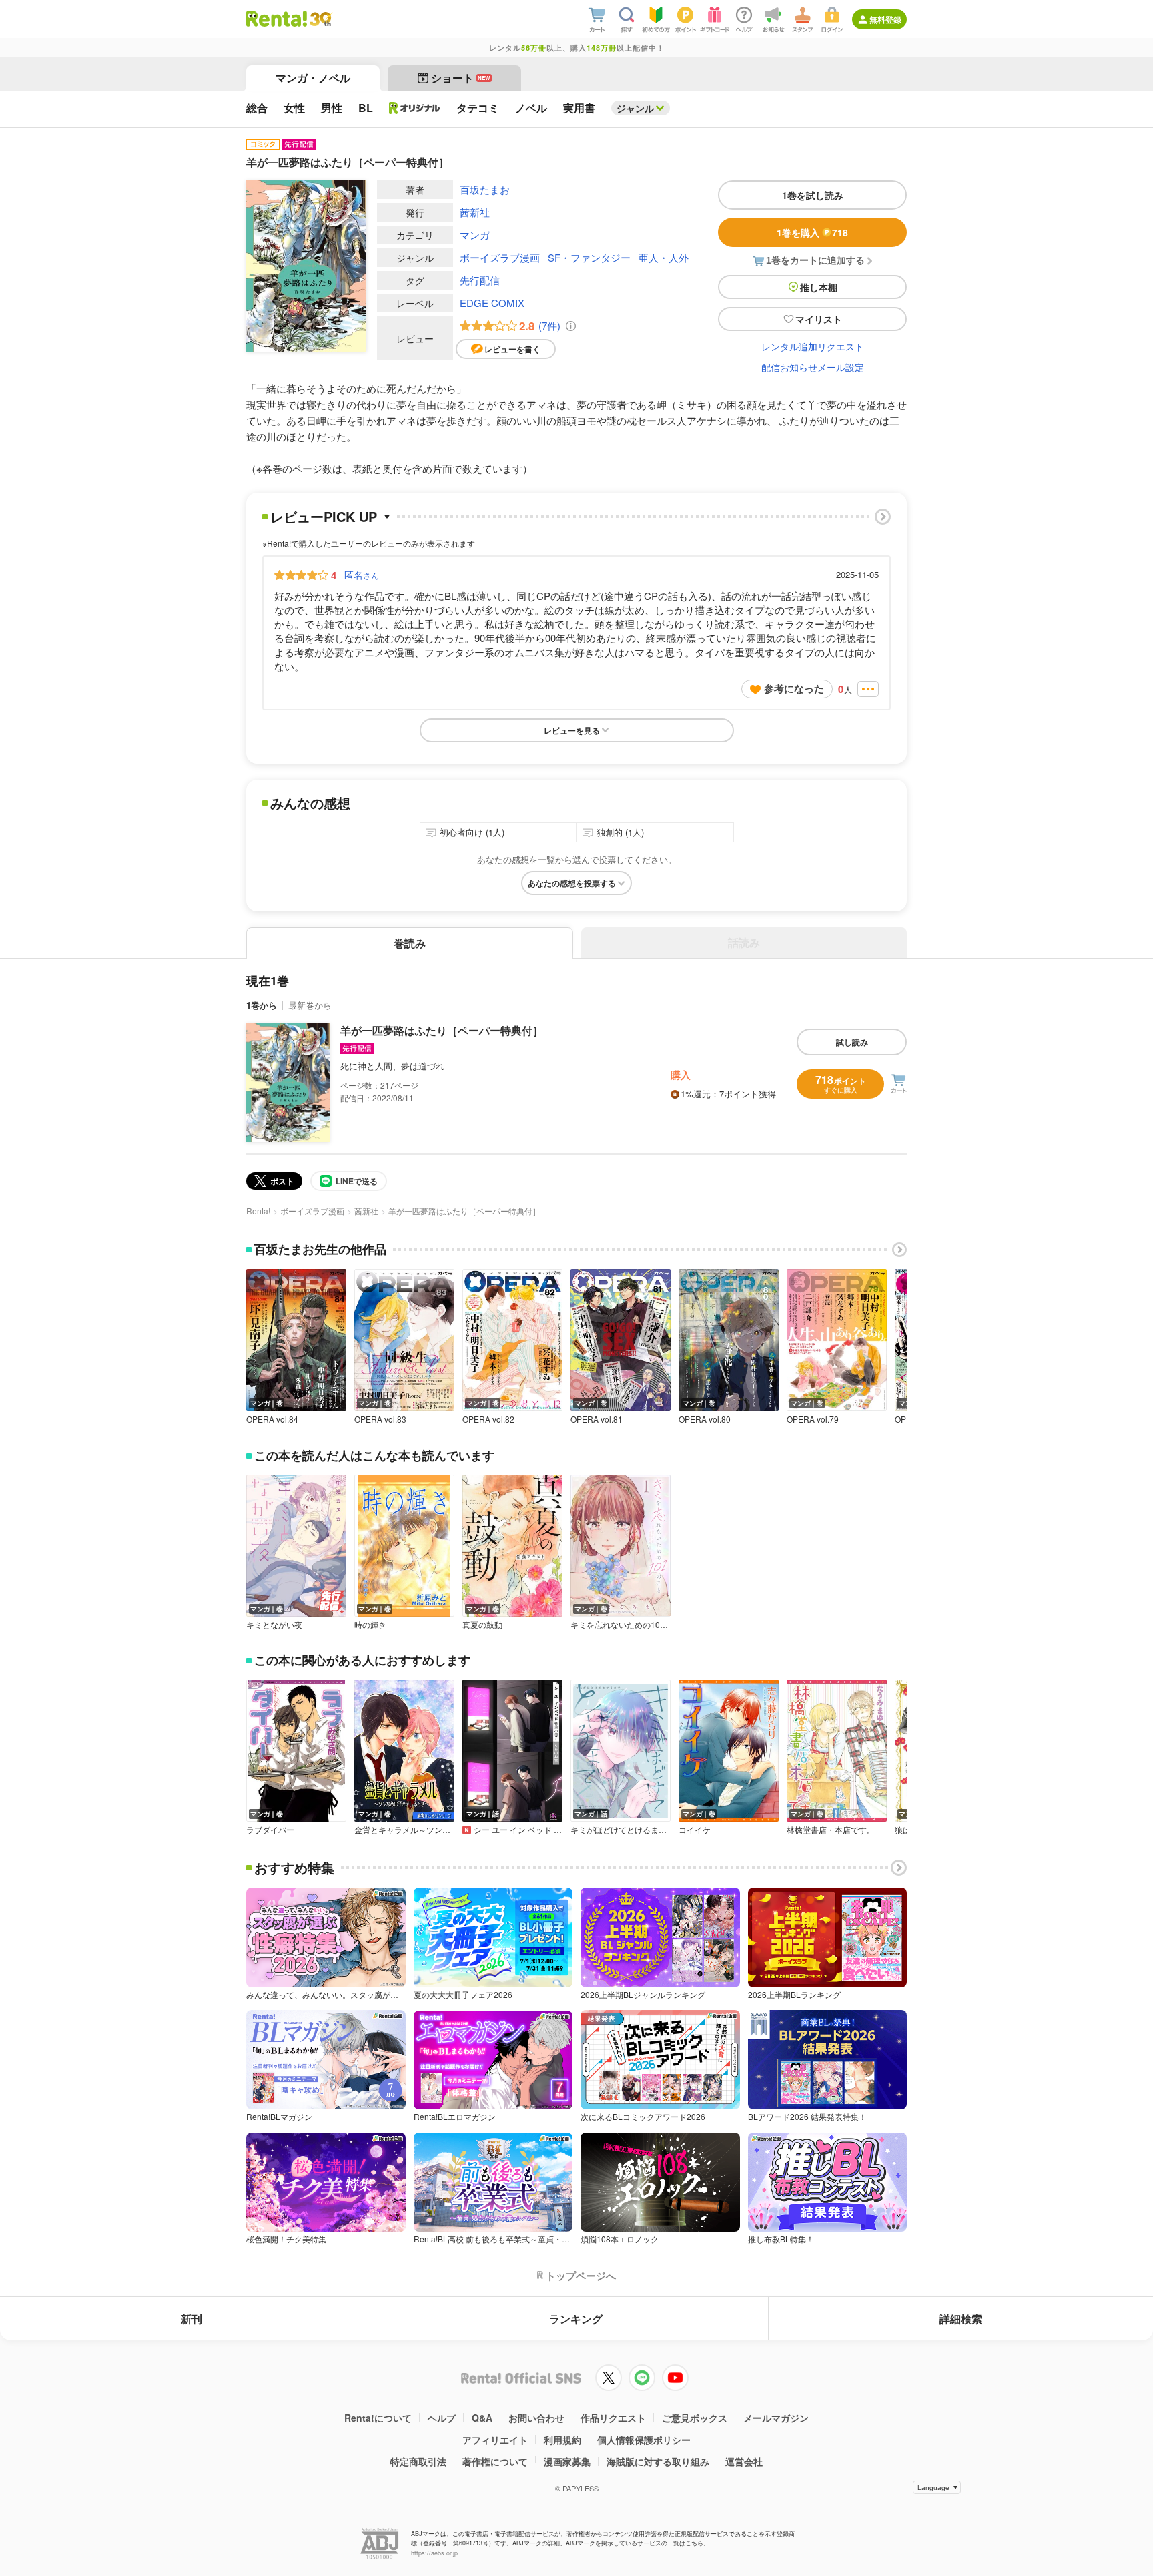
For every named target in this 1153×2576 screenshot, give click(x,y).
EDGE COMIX (492, 303)
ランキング (576, 2319)
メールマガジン (776, 2418)
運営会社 (744, 2461)
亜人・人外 (664, 257)
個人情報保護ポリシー (644, 2440)
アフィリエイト (495, 2440)
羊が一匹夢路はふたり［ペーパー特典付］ (442, 1030)
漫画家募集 (567, 2461)
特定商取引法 (418, 2461)
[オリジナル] (415, 108)
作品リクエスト (613, 2418)
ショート (461, 78)
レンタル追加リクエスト (813, 346)
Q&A (482, 2418)
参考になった (794, 688)
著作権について (495, 2461)
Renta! (258, 1211)
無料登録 (885, 19)
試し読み (852, 1042)
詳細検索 (961, 2319)
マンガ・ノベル (313, 78)
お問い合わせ (536, 2418)
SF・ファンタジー (589, 257)
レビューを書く (512, 349)
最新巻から (310, 1005)
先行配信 (480, 280)
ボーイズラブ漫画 (500, 257)
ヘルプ (442, 2418)
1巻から (262, 1005)
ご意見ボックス (695, 2418)
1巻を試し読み (813, 195)
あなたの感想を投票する (572, 883)
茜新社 (475, 212)
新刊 (191, 2319)
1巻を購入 (812, 232)
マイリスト (819, 319)
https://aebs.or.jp (434, 2553)
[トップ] (277, 19)
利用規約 (562, 2440)
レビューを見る (572, 730)
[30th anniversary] (320, 19)
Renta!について (378, 2418)
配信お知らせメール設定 (813, 367)
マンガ (475, 235)
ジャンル (635, 108)
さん (362, 575)
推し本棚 (819, 287)
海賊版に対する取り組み (658, 2461)
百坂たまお (485, 189)
